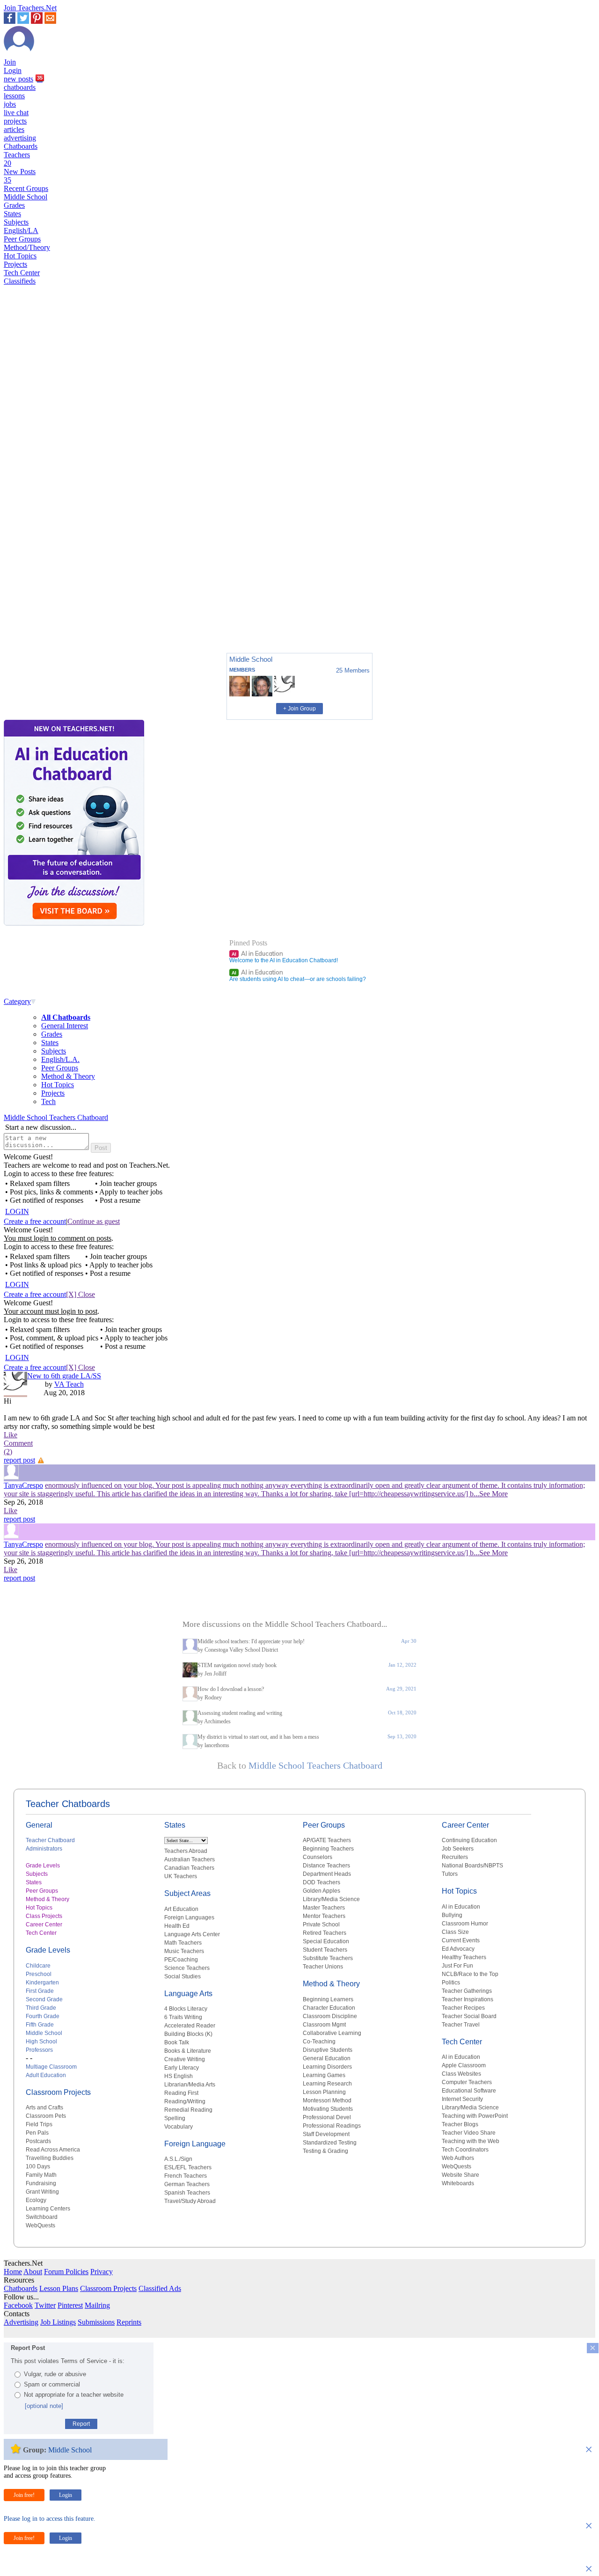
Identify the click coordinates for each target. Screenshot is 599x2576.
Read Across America (53, 2150)
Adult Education (46, 2075)
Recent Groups (26, 188)
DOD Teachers (321, 1882)
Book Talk (177, 2042)
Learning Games (324, 2075)
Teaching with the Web (471, 2141)
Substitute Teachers (328, 1958)
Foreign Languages (189, 1917)
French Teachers (186, 2176)
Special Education (326, 1941)
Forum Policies (66, 2272)
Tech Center (22, 273)
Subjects (16, 222)
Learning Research (327, 2084)
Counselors (318, 1857)
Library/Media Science (331, 1899)
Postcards (38, 2141)
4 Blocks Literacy (186, 2009)
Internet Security (462, 2099)
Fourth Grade (43, 2016)
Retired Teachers (325, 1933)
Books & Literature (188, 2051)
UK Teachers (181, 1876)
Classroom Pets (46, 2116)
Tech (48, 1101)
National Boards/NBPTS (472, 1866)
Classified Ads (160, 2288)
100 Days (38, 2166)
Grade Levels (43, 1866)
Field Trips (39, 2124)
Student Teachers (325, 1950)
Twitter (45, 2305)
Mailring (97, 2305)
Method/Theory (27, 247)
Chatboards (21, 146)
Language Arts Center (192, 1934)
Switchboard (42, 2217)
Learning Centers (48, 2209)
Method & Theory (68, 1076)
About (33, 2272)
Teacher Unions (323, 1967)
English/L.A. (60, 1059)
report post (19, 1460)
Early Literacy (182, 2068)
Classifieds (20, 281)
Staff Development (326, 2134)
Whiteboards (458, 2183)
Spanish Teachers (187, 2193)
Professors (39, 2050)
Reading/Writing (185, 2101)
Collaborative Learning (332, 2033)
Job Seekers (458, 1849)
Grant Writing (42, 2192)
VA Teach (69, 1384)
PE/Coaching (181, 1960)
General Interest (65, 1026)
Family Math (41, 2175)
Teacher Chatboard (50, 1840)
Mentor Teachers (324, 1916)
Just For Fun (457, 1966)
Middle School (26, 197)
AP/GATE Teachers (327, 1840)
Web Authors (458, 2158)
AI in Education (257, 953)
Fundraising (41, 2183)
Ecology (36, 2200)
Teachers (17, 159)
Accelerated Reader (190, 2026)
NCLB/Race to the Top (470, 1974)
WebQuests (40, 2225)
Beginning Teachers (328, 1849)
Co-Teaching (319, 2042)
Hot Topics (20, 256)
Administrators (44, 1849)
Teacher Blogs (460, 2124)
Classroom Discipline (330, 2016)
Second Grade (44, 1999)
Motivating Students (328, 2109)
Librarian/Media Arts (190, 2085)
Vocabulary (179, 2127)
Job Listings (58, 2322)
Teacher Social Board (469, 2016)
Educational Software (469, 2091)
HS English (179, 2076)
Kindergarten (42, 1983)
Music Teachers (184, 1951)
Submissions (96, 2322)
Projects (15, 264)
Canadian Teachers (189, 1868)
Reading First (181, 2093)
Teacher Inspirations (468, 1999)
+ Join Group (299, 709)
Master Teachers (324, 1908)
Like (11, 1435)
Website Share (460, 2175)
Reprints (129, 2322)
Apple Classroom (464, 2065)
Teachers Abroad (186, 1851)
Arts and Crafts (44, 2108)
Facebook (18, 2305)
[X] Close (80, 1294)
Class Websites (461, 2074)
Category (17, 1001)
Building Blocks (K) (188, 2034)
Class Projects (44, 1916)
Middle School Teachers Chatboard (56, 1117)
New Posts (20, 176)
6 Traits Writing (183, 2017)
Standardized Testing (330, 2143)
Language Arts (188, 1994)
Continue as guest (94, 1221)
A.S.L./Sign (178, 2159)
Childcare (38, 1966)
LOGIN (17, 1211)
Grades (14, 205)
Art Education (181, 1909)
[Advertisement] (44, 613)
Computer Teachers (467, 2082)
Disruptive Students (328, 2050)
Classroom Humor (465, 1924)
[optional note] (44, 2406)
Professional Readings (332, 2126)
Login (13, 70)
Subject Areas (187, 1893)
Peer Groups (22, 239)
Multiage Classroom (51, 2067)
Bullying (452, 1915)
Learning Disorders (327, 2067)
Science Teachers (187, 1968)
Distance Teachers (326, 1866)
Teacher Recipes (463, 2008)
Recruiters (455, 1857)
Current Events (461, 1940)
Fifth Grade (40, 2025)
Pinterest (70, 2305)
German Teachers (187, 2184)
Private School (321, 1925)
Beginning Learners (328, 1999)
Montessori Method (327, 2100)
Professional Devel (327, 2117)
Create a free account (35, 1221)
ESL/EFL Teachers (188, 2167)
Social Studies (183, 1976)
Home (13, 2272)
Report (81, 2424)
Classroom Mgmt (324, 2025)
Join (10, 62)
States (12, 214)
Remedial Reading (188, 2110)
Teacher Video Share (469, 2133)
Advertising (21, 2322)
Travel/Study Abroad (190, 2201)
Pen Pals (37, 2133)
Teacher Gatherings (467, 1991)
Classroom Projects (58, 2092)
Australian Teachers (190, 1859)
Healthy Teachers (464, 1957)
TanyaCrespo (23, 1485)
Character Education (329, 2008)
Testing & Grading (325, 2151)
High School (41, 2042)
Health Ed (177, 1926)
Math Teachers (183, 1943)
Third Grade (41, 2008)
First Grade (40, 1991)
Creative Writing (185, 2059)
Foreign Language (195, 2144)
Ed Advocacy (458, 1949)
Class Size (455, 1932)
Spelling (175, 2118)
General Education (327, 2058)
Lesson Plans (59, 2288)
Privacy (102, 2272)
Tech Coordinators (465, 2150)
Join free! (24, 2495)
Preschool (39, 1974)
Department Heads (327, 1874)
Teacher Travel (461, 2025)
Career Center (44, 1925)
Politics (451, 1983)
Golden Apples (321, 1891)
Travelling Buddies (50, 2158)
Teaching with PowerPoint (475, 2116)
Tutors (450, 1874)
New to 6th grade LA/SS (64, 1376)
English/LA (21, 231)
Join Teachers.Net (30, 8)
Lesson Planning (324, 2092)
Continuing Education (469, 1840)
